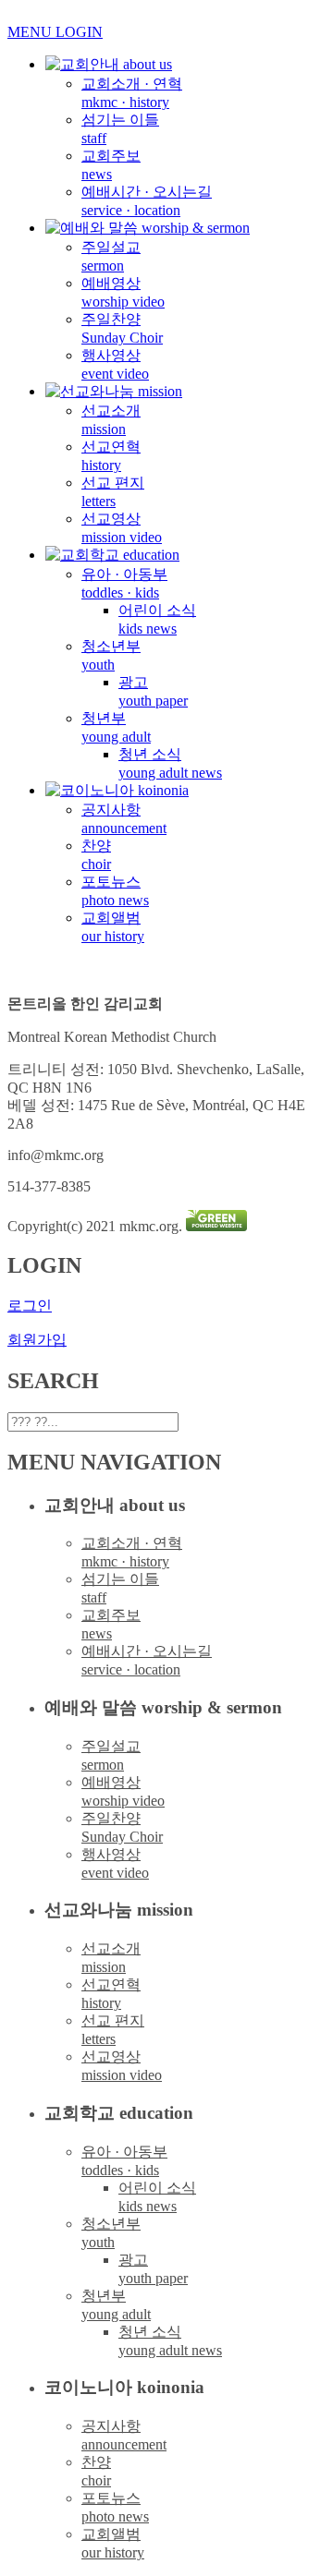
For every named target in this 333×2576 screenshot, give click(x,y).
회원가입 (37, 1340)
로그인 (30, 1306)
